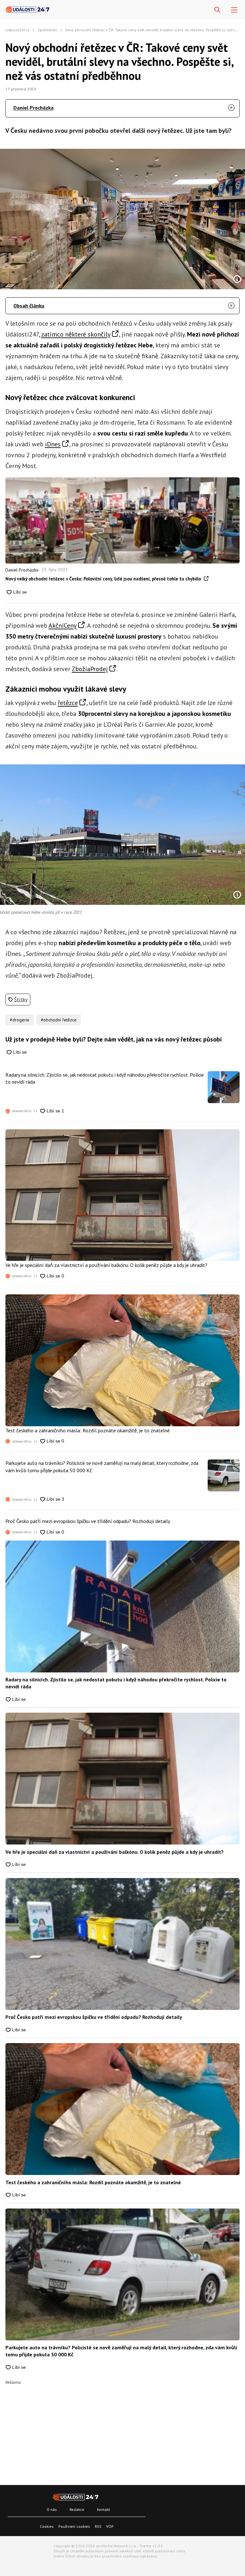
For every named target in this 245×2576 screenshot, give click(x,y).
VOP (110, 2526)
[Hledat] (217, 10)
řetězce (68, 703)
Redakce (77, 2509)
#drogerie (20, 1020)
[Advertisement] (122, 2429)
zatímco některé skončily (76, 334)
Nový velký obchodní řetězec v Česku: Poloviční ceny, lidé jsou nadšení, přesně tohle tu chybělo (104, 579)
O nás (52, 2509)
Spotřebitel (47, 30)
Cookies (47, 2526)
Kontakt (104, 2509)
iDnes (53, 444)
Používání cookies (74, 2526)
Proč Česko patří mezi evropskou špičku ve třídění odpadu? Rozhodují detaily (88, 1521)
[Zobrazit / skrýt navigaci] (234, 10)
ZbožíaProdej (90, 669)
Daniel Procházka (33, 108)
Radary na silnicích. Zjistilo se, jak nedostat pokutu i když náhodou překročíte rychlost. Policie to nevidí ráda (105, 1078)
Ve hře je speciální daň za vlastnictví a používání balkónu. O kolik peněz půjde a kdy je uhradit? (106, 1265)
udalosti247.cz (18, 30)
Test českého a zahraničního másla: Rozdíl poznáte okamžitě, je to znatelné (88, 1430)
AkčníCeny (63, 625)
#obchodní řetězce (59, 1020)
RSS (98, 2526)
